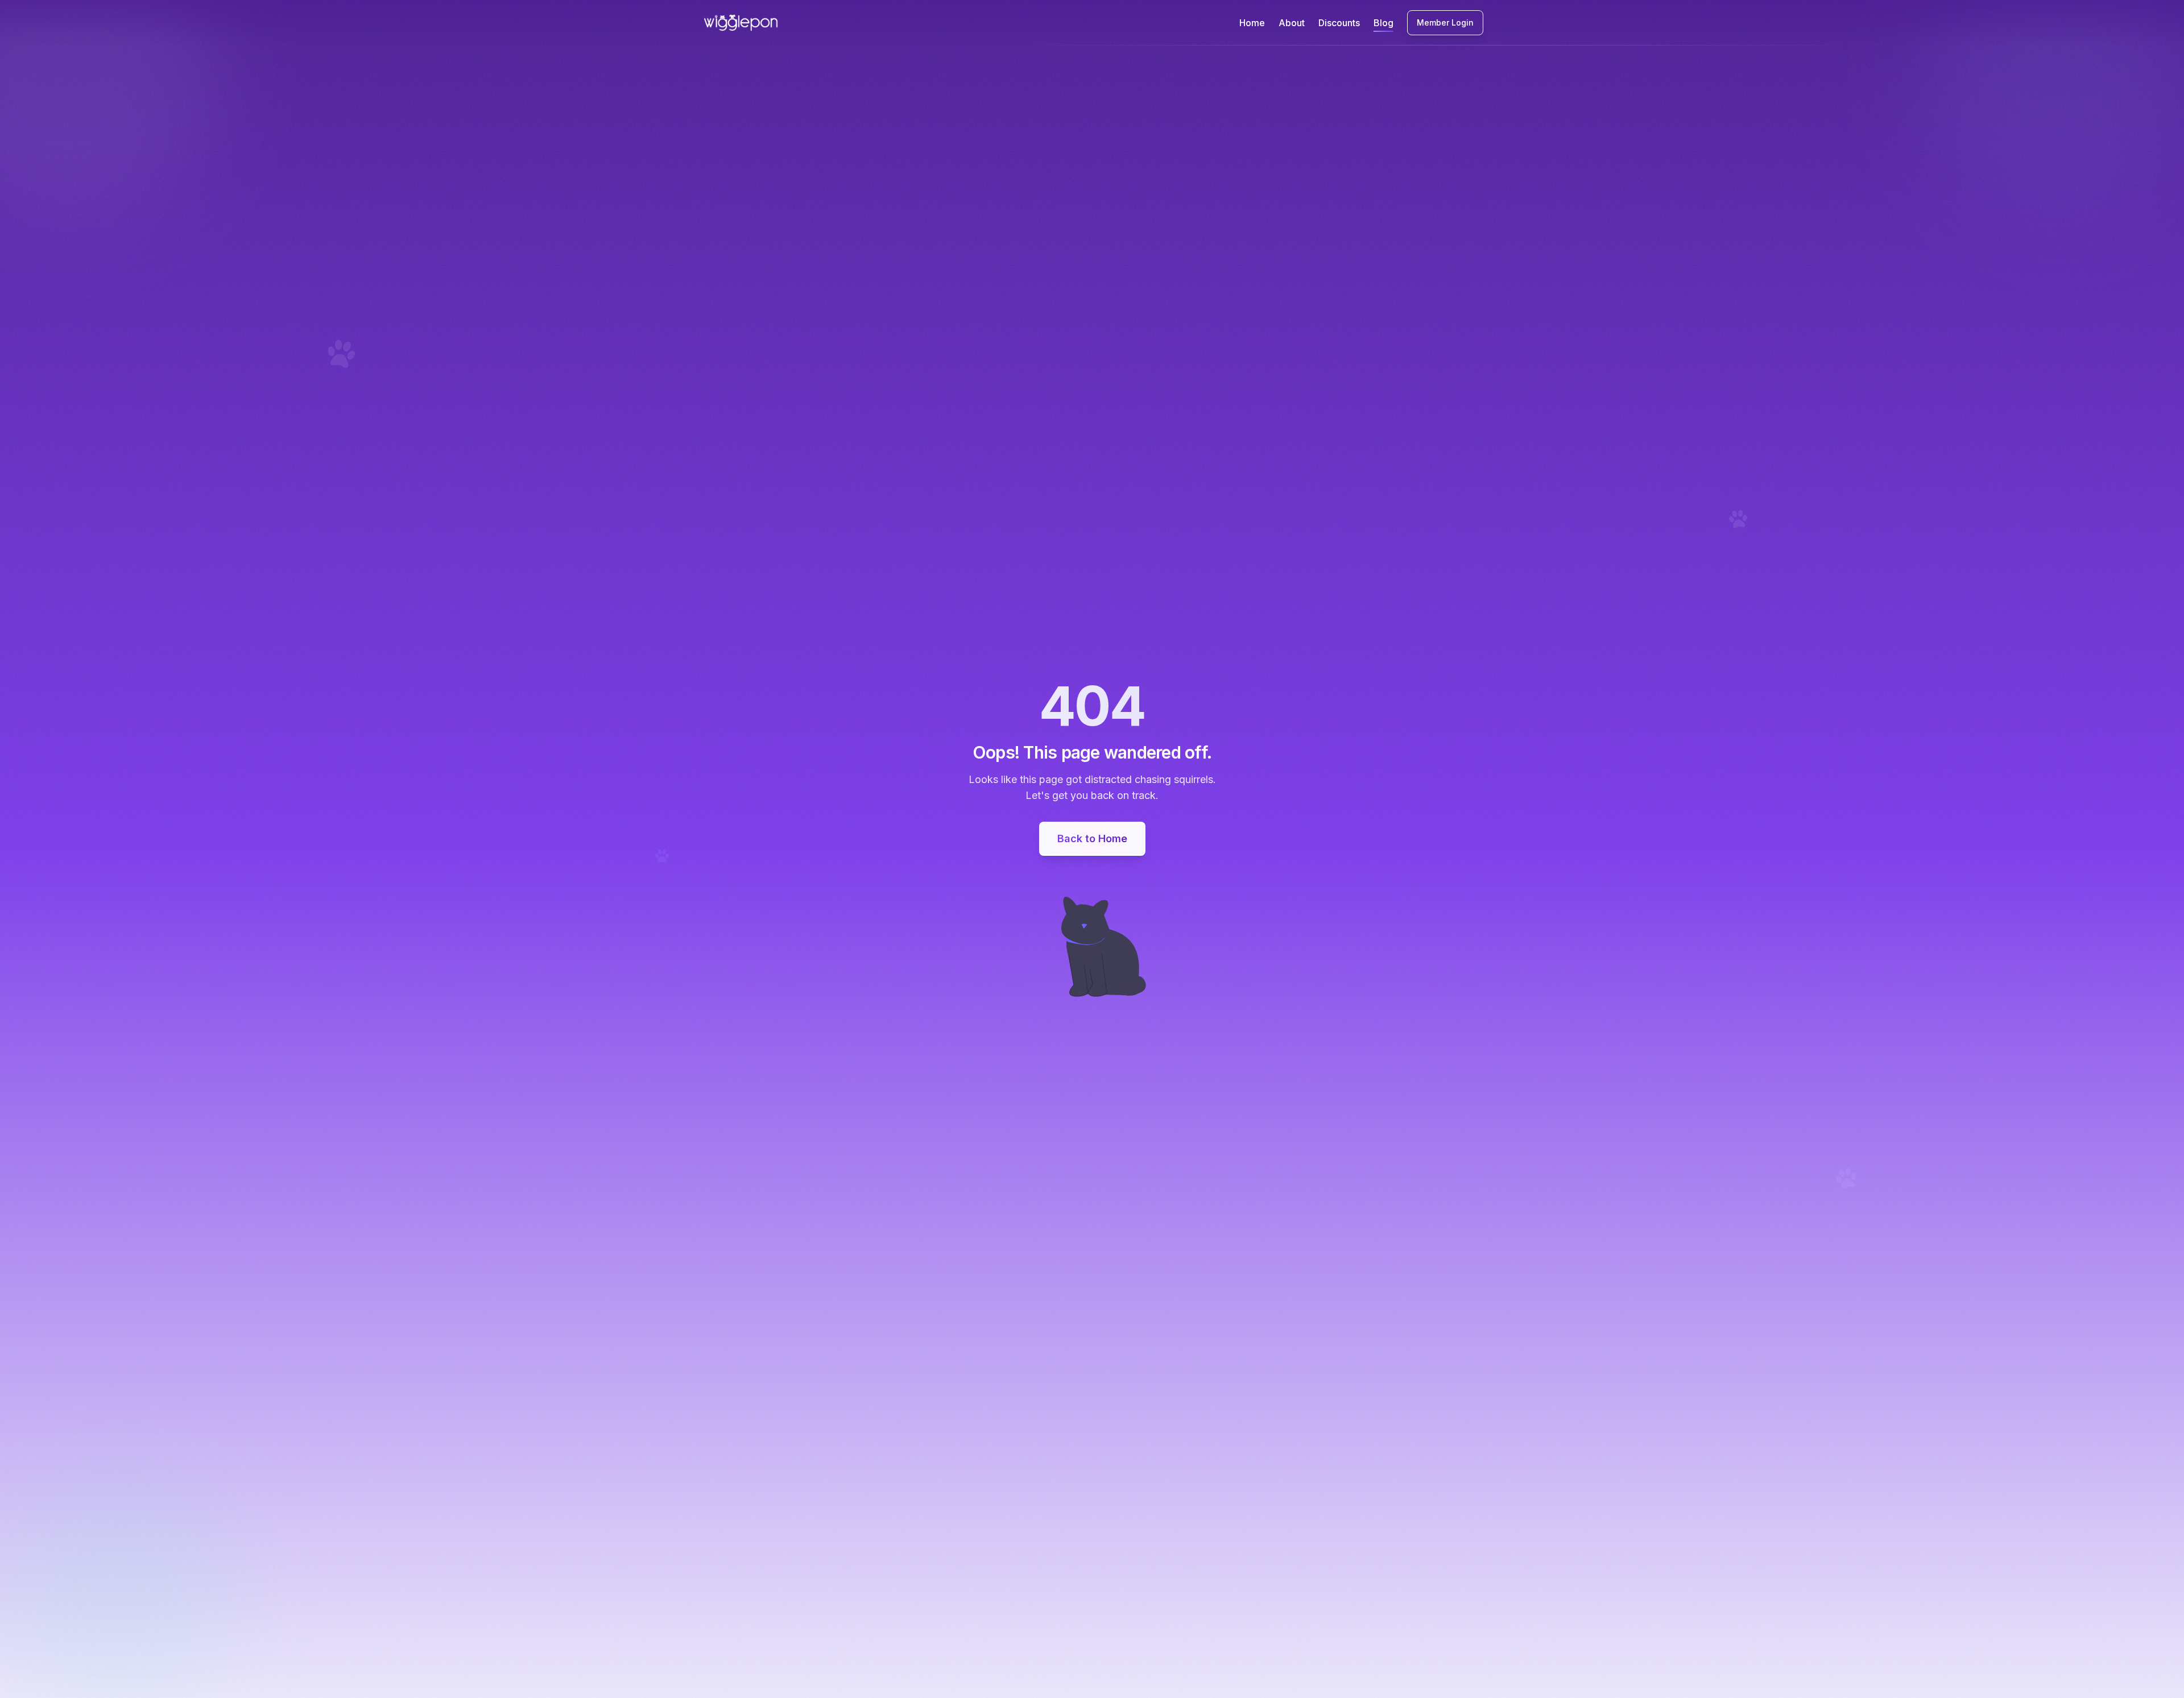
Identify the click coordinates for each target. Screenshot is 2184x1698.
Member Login (1445, 22)
